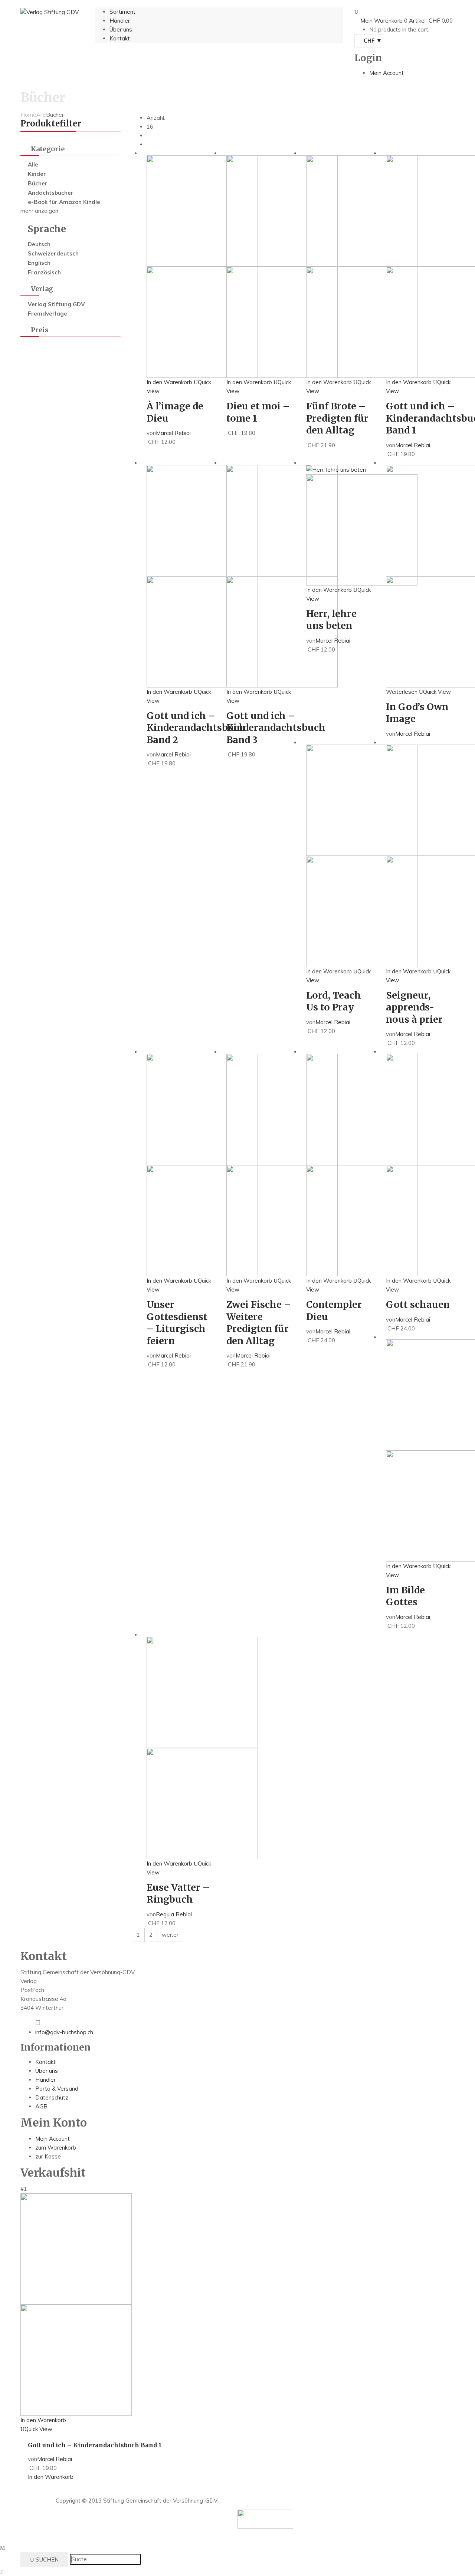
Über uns (47, 2071)
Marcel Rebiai (173, 433)
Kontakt (45, 2062)
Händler (45, 2080)
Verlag (42, 289)
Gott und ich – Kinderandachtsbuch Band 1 (95, 2445)
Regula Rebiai (174, 1914)
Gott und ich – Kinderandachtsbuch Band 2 (196, 728)
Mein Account (53, 2139)
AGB (41, 2106)
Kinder (37, 174)
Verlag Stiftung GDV (56, 304)
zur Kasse (48, 2156)
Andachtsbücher (51, 193)
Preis (40, 330)
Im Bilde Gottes (405, 1596)
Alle (41, 115)
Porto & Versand (57, 2089)
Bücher (38, 183)
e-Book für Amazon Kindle (64, 202)
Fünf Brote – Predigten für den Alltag (337, 418)
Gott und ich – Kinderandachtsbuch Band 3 (276, 728)
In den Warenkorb (169, 382)
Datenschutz (52, 2097)
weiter (170, 1935)
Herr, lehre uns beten (331, 620)
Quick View (437, 692)
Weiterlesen (402, 692)
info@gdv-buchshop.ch (64, 2032)
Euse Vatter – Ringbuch (178, 1894)
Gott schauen (418, 1305)
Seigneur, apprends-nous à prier (414, 1007)
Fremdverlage (47, 314)
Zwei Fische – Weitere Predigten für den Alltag (259, 1323)
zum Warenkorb (56, 2148)
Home (28, 115)
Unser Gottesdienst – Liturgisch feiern (177, 1323)
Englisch (39, 263)
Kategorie (48, 149)
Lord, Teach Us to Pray (334, 1001)
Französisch (44, 272)
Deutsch (39, 244)
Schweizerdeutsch (53, 253)
